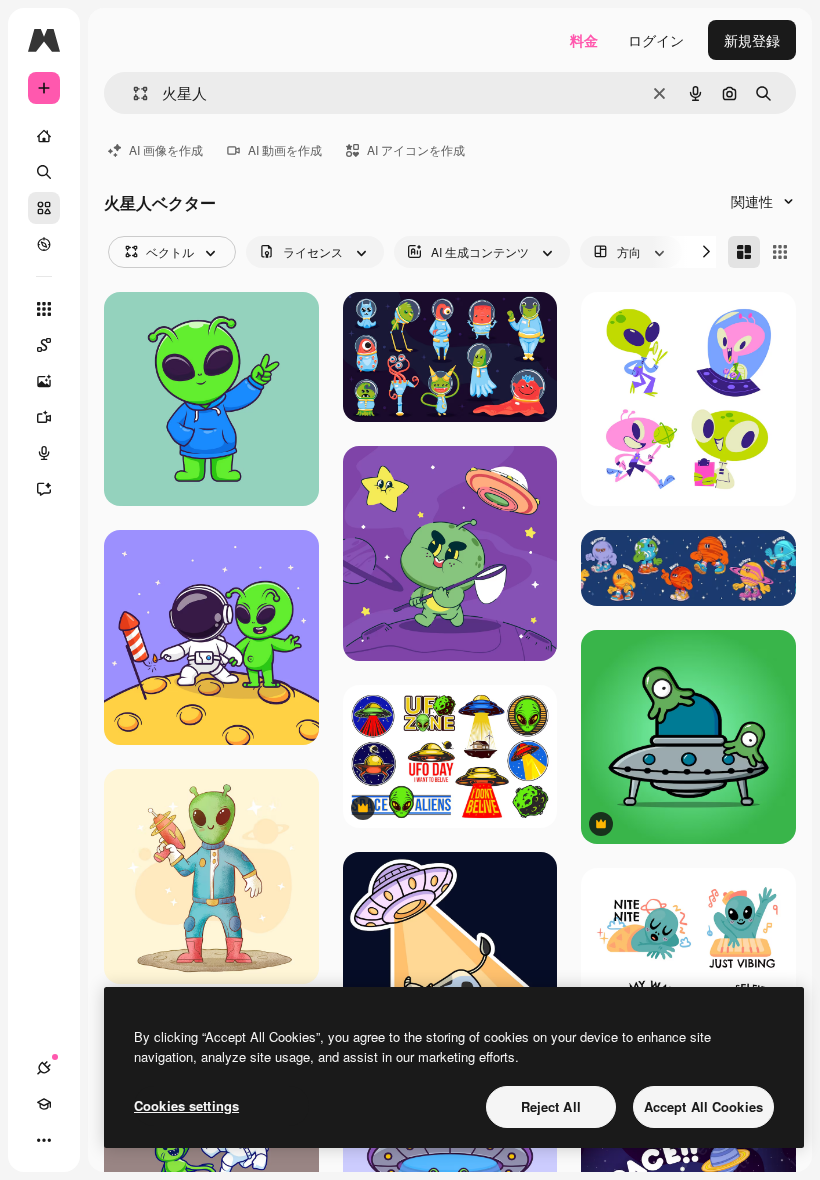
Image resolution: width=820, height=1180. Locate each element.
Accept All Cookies (703, 1106)
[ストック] (44, 208)
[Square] (780, 252)
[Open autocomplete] (132, 93)
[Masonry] (744, 252)
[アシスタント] (44, 489)
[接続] (44, 1068)
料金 (584, 40)
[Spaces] (44, 345)
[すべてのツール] (44, 309)
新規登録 (752, 40)
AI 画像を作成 (166, 149)
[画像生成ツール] (44, 381)
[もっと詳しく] (44, 244)
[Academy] (44, 1104)
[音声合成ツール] (44, 453)
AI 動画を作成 (285, 149)
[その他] (44, 1140)
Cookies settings (186, 1105)
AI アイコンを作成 (416, 149)
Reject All (551, 1106)
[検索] (44, 172)
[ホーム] (44, 136)
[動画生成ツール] (44, 417)
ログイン (656, 40)
